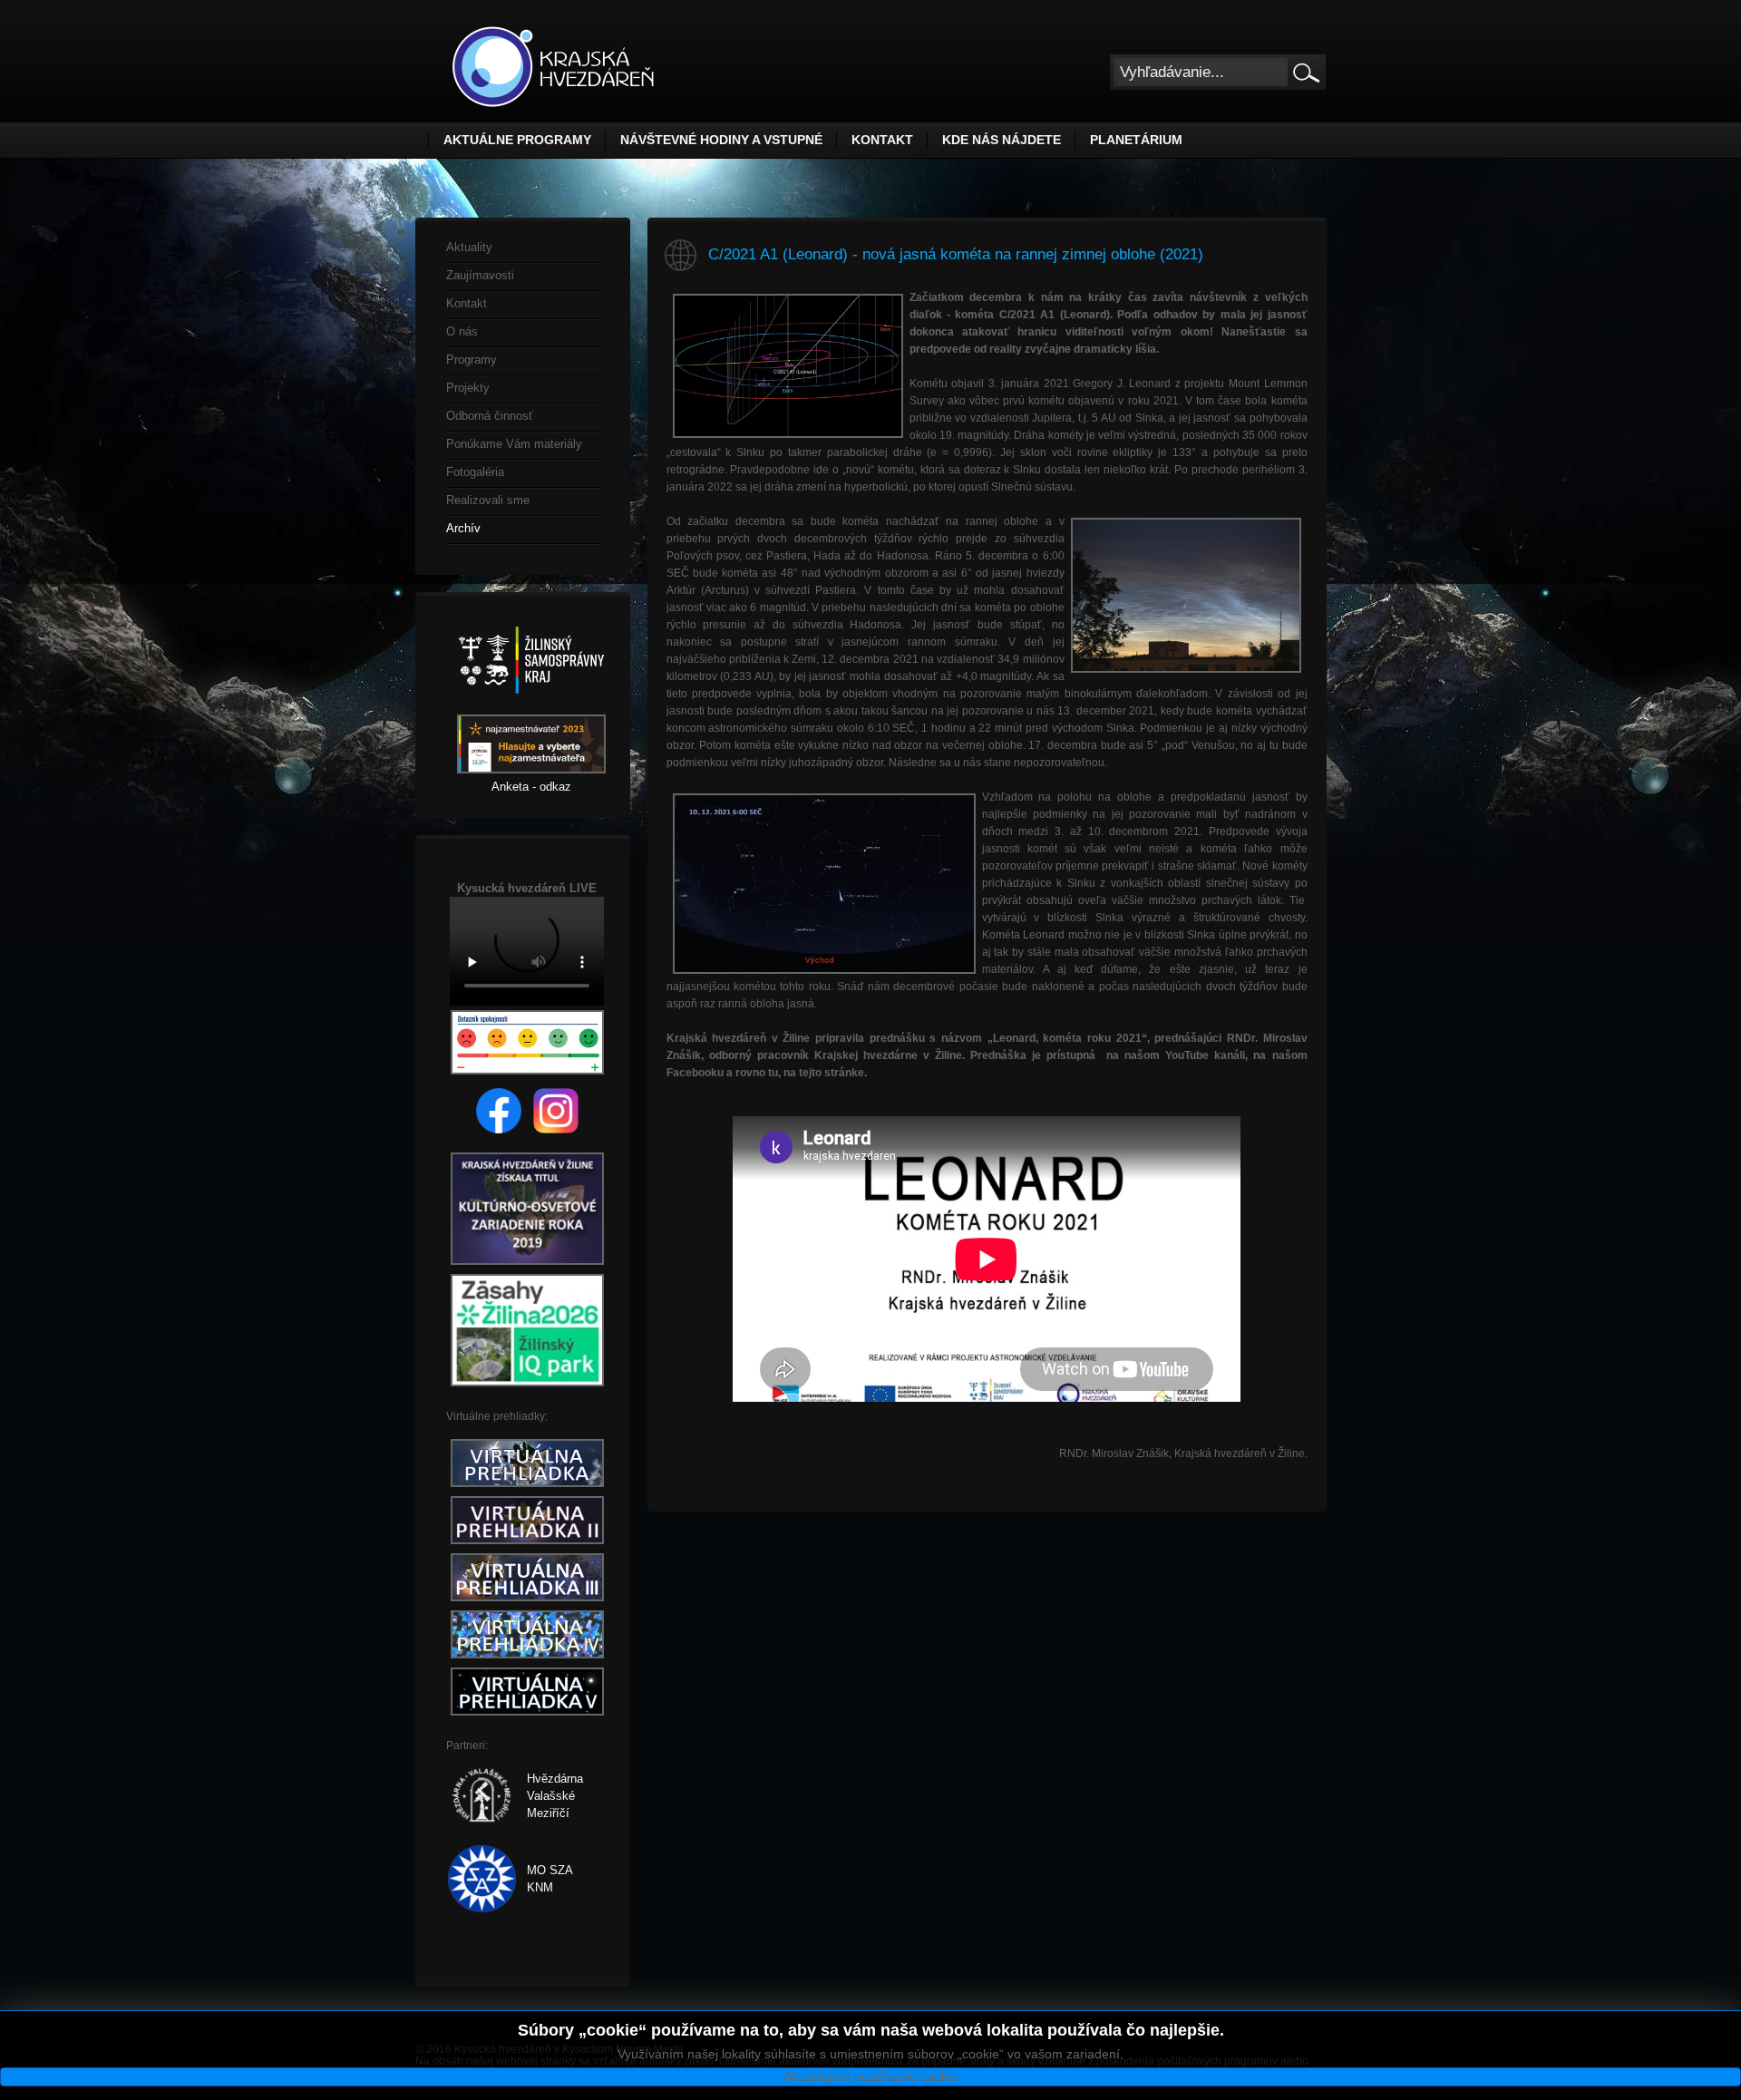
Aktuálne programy (517, 140)
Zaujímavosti (480, 275)
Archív (463, 528)
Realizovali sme (488, 500)
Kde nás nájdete (1002, 140)
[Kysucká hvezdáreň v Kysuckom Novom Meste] (553, 67)
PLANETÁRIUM (1136, 140)
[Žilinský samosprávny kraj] (531, 706)
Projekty (468, 388)
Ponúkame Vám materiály (514, 444)
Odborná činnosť (490, 416)
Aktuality (469, 247)
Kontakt (882, 140)
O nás (462, 331)
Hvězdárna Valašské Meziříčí (555, 1796)
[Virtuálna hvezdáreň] (527, 1487)
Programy (472, 360)
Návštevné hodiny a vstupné (721, 140)
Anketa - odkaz (531, 787)
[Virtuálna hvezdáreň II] (527, 1545)
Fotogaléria (475, 472)
